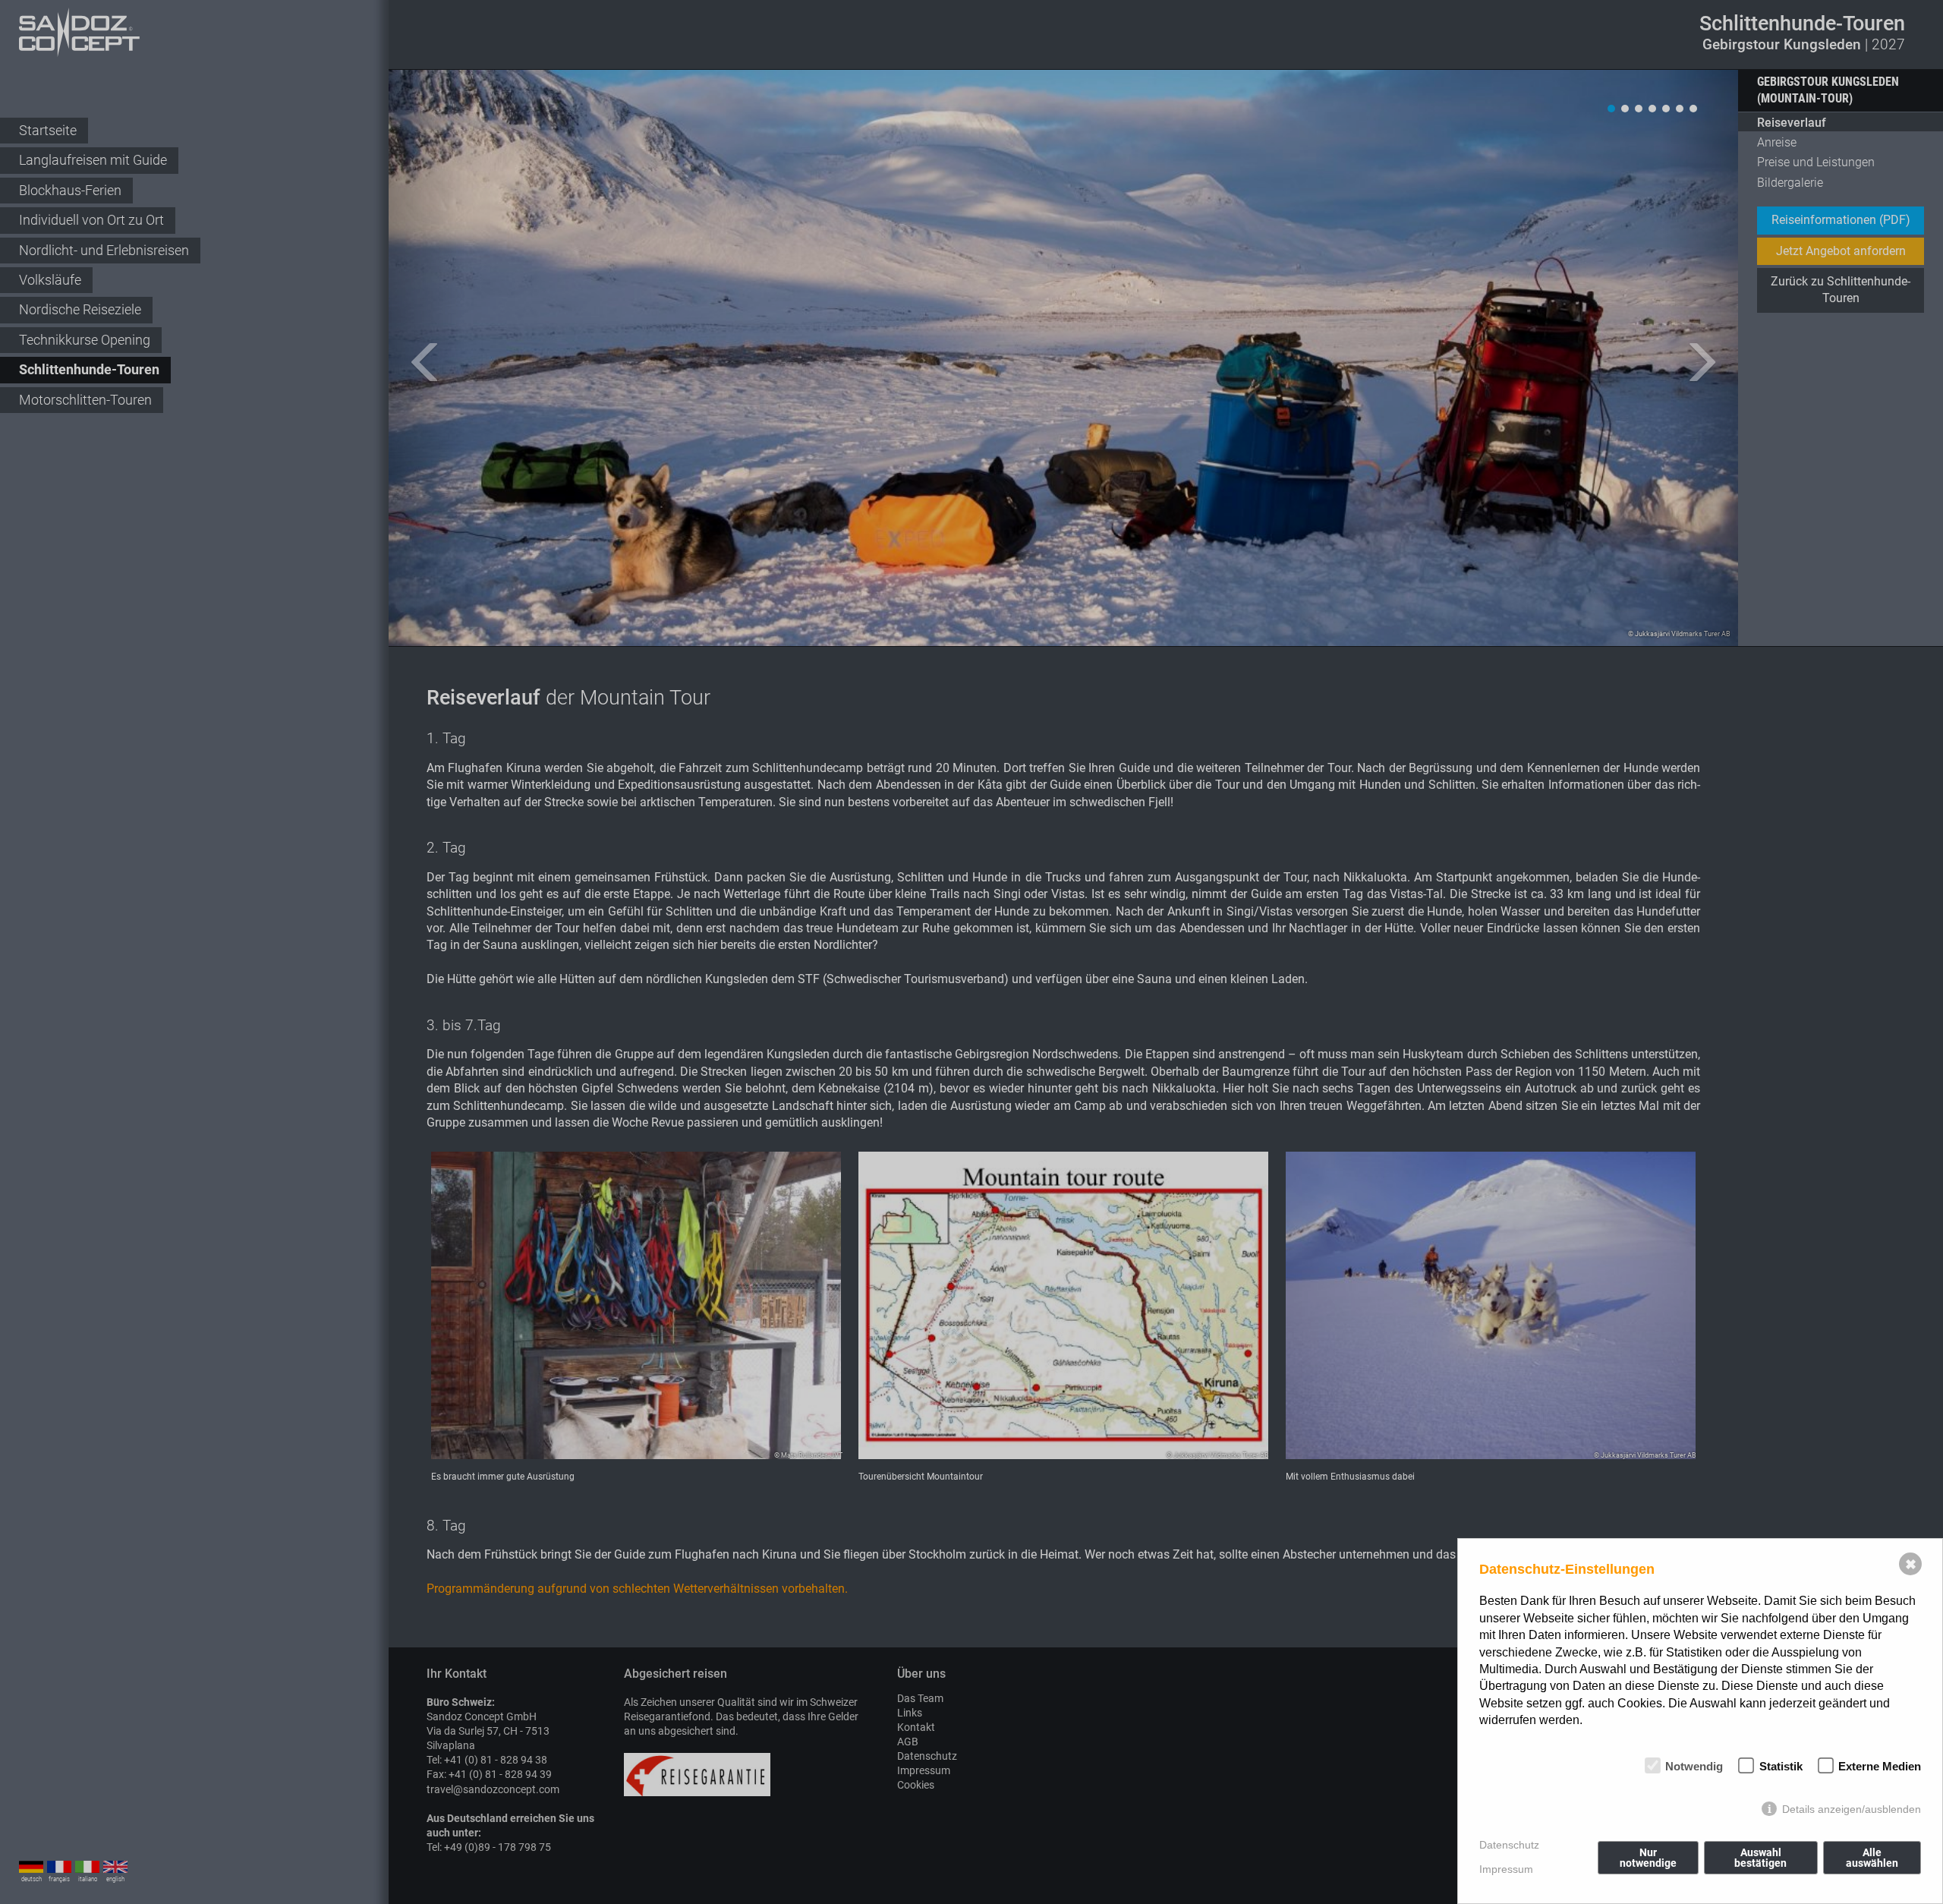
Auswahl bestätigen (1760, 1858)
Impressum (1506, 1869)
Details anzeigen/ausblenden (1852, 1809)
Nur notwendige (1648, 1858)
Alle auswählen (1872, 1858)
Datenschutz (1509, 1845)
